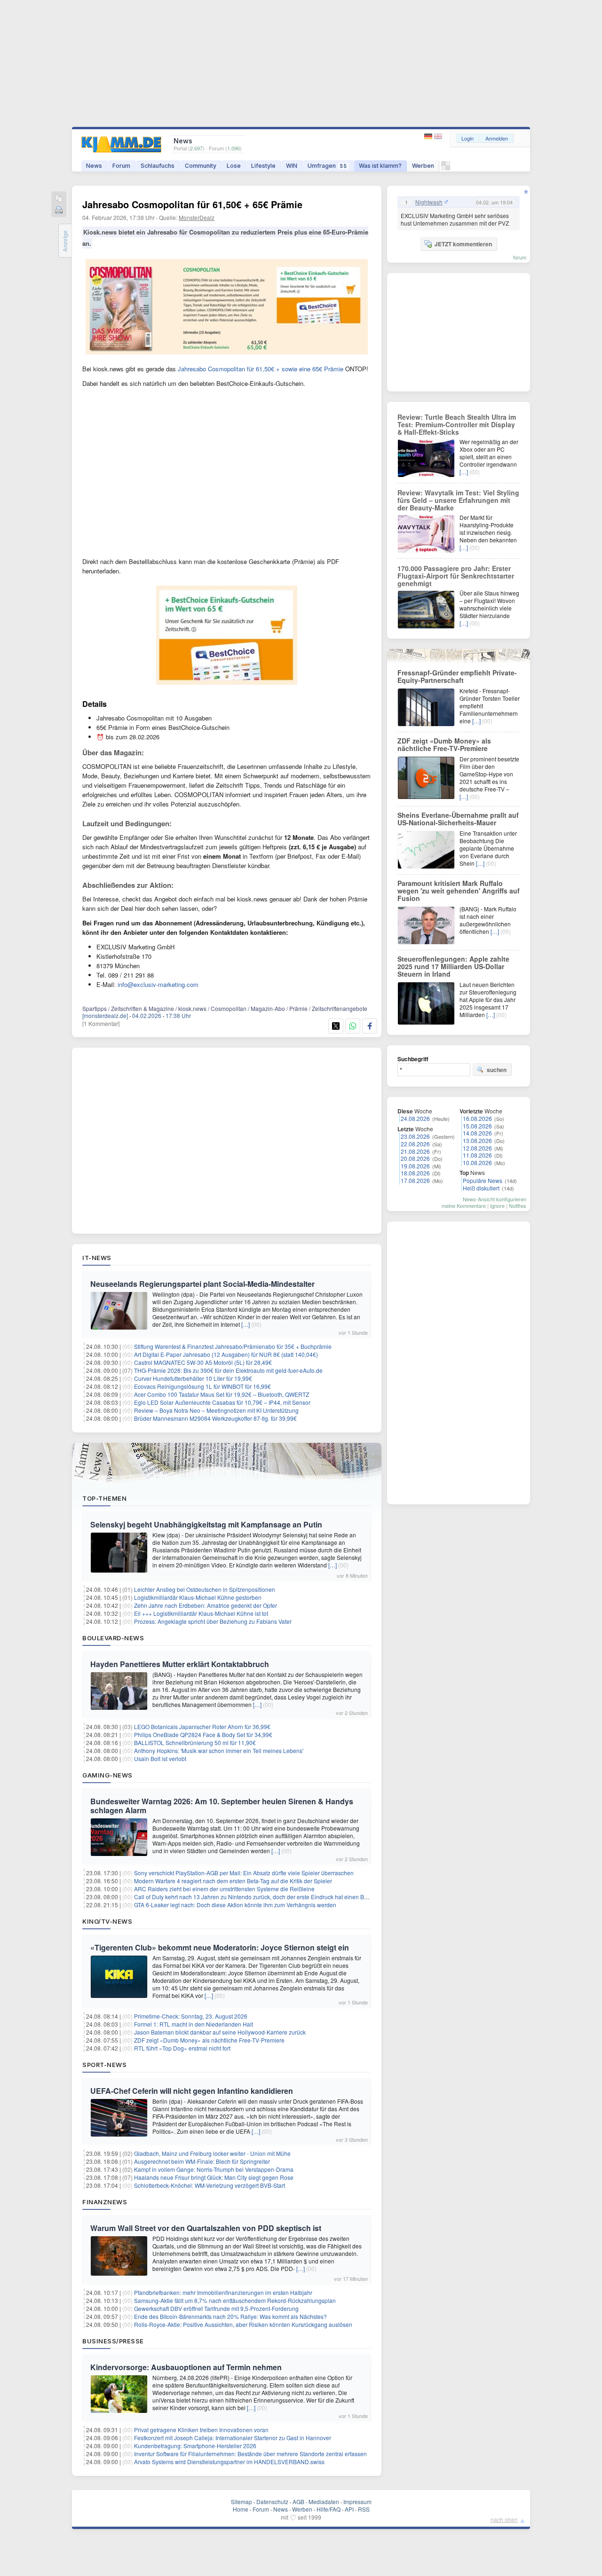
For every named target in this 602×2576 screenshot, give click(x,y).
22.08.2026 (415, 1144)
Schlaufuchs (158, 166)
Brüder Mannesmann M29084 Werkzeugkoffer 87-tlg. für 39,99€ (215, 1418)
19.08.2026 (415, 1166)
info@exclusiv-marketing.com (158, 984)
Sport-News (104, 2065)
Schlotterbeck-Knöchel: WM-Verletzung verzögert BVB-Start (210, 2185)
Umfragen (327, 166)
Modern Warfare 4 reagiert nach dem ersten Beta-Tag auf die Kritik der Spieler (233, 1881)
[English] (438, 137)
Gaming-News (107, 1775)
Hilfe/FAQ (329, 2509)
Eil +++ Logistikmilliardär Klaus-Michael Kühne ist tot (201, 1613)
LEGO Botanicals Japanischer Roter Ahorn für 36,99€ (202, 1726)
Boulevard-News (113, 1638)
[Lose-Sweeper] (446, 168)
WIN (292, 166)
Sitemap (242, 2502)
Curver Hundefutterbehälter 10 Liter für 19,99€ (193, 1378)
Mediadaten (324, 2502)
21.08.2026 (415, 1151)
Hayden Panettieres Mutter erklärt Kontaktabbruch (180, 1664)
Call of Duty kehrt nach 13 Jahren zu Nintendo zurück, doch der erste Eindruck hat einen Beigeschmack (266, 1897)
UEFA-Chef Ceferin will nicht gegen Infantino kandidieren (192, 2091)
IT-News (97, 1258)
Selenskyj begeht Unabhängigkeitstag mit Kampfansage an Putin (206, 1524)
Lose (234, 166)
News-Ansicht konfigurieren (495, 1199)
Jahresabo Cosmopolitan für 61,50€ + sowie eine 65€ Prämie (261, 369)
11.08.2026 (477, 1155)
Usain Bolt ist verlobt (160, 1758)
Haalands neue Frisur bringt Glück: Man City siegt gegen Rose (214, 2177)
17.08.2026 (415, 1180)
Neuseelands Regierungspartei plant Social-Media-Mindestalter (202, 1284)
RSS (364, 2509)
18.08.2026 (415, 1173)
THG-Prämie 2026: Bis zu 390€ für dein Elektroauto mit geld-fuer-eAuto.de (228, 1370)
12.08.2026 (477, 1148)
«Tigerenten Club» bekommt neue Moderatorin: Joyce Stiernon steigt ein (220, 1947)
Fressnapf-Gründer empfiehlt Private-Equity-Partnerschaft (457, 676)
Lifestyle (263, 166)
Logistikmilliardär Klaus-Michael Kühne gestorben (198, 1597)
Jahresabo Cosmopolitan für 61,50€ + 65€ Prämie (192, 204)
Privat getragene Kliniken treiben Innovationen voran (201, 2430)
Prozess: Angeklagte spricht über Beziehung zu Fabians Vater (213, 1621)
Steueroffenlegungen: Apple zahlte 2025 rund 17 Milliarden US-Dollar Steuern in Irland (453, 966)
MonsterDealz (197, 217)
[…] (246, 1324)
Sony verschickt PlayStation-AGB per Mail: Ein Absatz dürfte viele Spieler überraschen (244, 1873)
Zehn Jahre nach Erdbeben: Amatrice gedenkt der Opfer (206, 1605)
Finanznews (105, 2202)
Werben (423, 166)
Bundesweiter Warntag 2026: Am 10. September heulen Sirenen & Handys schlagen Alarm (222, 1806)
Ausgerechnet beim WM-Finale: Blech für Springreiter (202, 2161)
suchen (497, 1070)
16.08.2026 (477, 1118)
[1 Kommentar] (101, 1023)
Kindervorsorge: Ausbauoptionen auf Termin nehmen (186, 2367)
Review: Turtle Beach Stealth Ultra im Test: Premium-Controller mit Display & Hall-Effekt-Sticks (457, 424)
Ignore (497, 1206)
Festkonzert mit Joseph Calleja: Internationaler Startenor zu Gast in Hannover (233, 2438)
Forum (121, 166)
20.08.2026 (415, 1158)
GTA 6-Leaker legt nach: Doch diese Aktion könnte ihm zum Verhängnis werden (235, 1905)
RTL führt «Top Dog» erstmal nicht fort (182, 2048)
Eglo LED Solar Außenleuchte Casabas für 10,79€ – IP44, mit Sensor (222, 1402)
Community (201, 166)
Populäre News (483, 1180)
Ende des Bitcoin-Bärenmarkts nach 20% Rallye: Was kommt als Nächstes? (230, 2316)
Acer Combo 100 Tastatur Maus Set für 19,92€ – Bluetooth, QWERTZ (222, 1394)
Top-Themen (104, 1498)
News (94, 166)
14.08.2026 (477, 1133)
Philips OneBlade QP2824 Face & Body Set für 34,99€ (203, 1734)
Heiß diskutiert (481, 1188)
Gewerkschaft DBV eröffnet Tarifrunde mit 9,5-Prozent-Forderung (216, 2308)
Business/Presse (113, 2341)
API (349, 2509)
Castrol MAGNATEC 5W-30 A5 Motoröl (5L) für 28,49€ (203, 1362)
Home (241, 2509)
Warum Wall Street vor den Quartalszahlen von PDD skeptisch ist (206, 2228)
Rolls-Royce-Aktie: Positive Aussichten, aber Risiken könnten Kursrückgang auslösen (243, 2324)
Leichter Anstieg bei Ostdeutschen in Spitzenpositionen (205, 1589)
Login (467, 138)
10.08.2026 (477, 1163)
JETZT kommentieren (463, 244)
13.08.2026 (477, 1140)
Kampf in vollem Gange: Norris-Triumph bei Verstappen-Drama (214, 2169)
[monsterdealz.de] (105, 1015)
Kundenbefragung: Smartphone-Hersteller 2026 (195, 2446)
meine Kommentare (464, 1206)
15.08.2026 (477, 1126)
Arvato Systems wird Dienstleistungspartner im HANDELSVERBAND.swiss (229, 2462)
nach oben (504, 2519)
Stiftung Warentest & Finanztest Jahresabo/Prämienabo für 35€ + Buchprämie (233, 1346)
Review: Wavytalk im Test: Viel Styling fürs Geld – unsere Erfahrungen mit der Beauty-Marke (458, 500)
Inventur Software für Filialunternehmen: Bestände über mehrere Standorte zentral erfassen (250, 2454)
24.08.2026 (415, 1118)
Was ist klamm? (380, 166)
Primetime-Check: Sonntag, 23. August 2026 (191, 2016)
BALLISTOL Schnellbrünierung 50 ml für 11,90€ (195, 1742)
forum (520, 257)
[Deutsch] (429, 137)
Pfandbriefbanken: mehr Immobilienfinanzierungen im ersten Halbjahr (223, 2292)
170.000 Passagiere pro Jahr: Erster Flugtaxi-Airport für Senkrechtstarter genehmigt (456, 576)
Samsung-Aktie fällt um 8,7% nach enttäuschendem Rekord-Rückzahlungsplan (235, 2300)
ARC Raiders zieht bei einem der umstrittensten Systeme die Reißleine (224, 1889)
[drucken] (59, 211)
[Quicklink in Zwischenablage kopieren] (59, 199)
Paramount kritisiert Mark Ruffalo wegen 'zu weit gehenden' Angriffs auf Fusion (459, 891)
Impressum (357, 2502)
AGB (298, 2502)
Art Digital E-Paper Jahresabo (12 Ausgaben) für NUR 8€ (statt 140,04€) (226, 1354)
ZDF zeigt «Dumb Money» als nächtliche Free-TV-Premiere (209, 2040)
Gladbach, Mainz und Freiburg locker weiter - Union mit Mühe (212, 2153)
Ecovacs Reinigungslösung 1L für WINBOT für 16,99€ (202, 1386)
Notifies (518, 1206)
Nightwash (429, 202)
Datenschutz (272, 2502)
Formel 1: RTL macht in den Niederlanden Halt (194, 2024)
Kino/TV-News (107, 1921)
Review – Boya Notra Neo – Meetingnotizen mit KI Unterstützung (216, 1410)
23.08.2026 (415, 1136)
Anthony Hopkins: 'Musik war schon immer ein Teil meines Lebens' (219, 1750)
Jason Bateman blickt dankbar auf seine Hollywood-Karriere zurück (220, 2032)
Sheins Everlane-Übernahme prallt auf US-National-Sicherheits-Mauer (458, 819)
